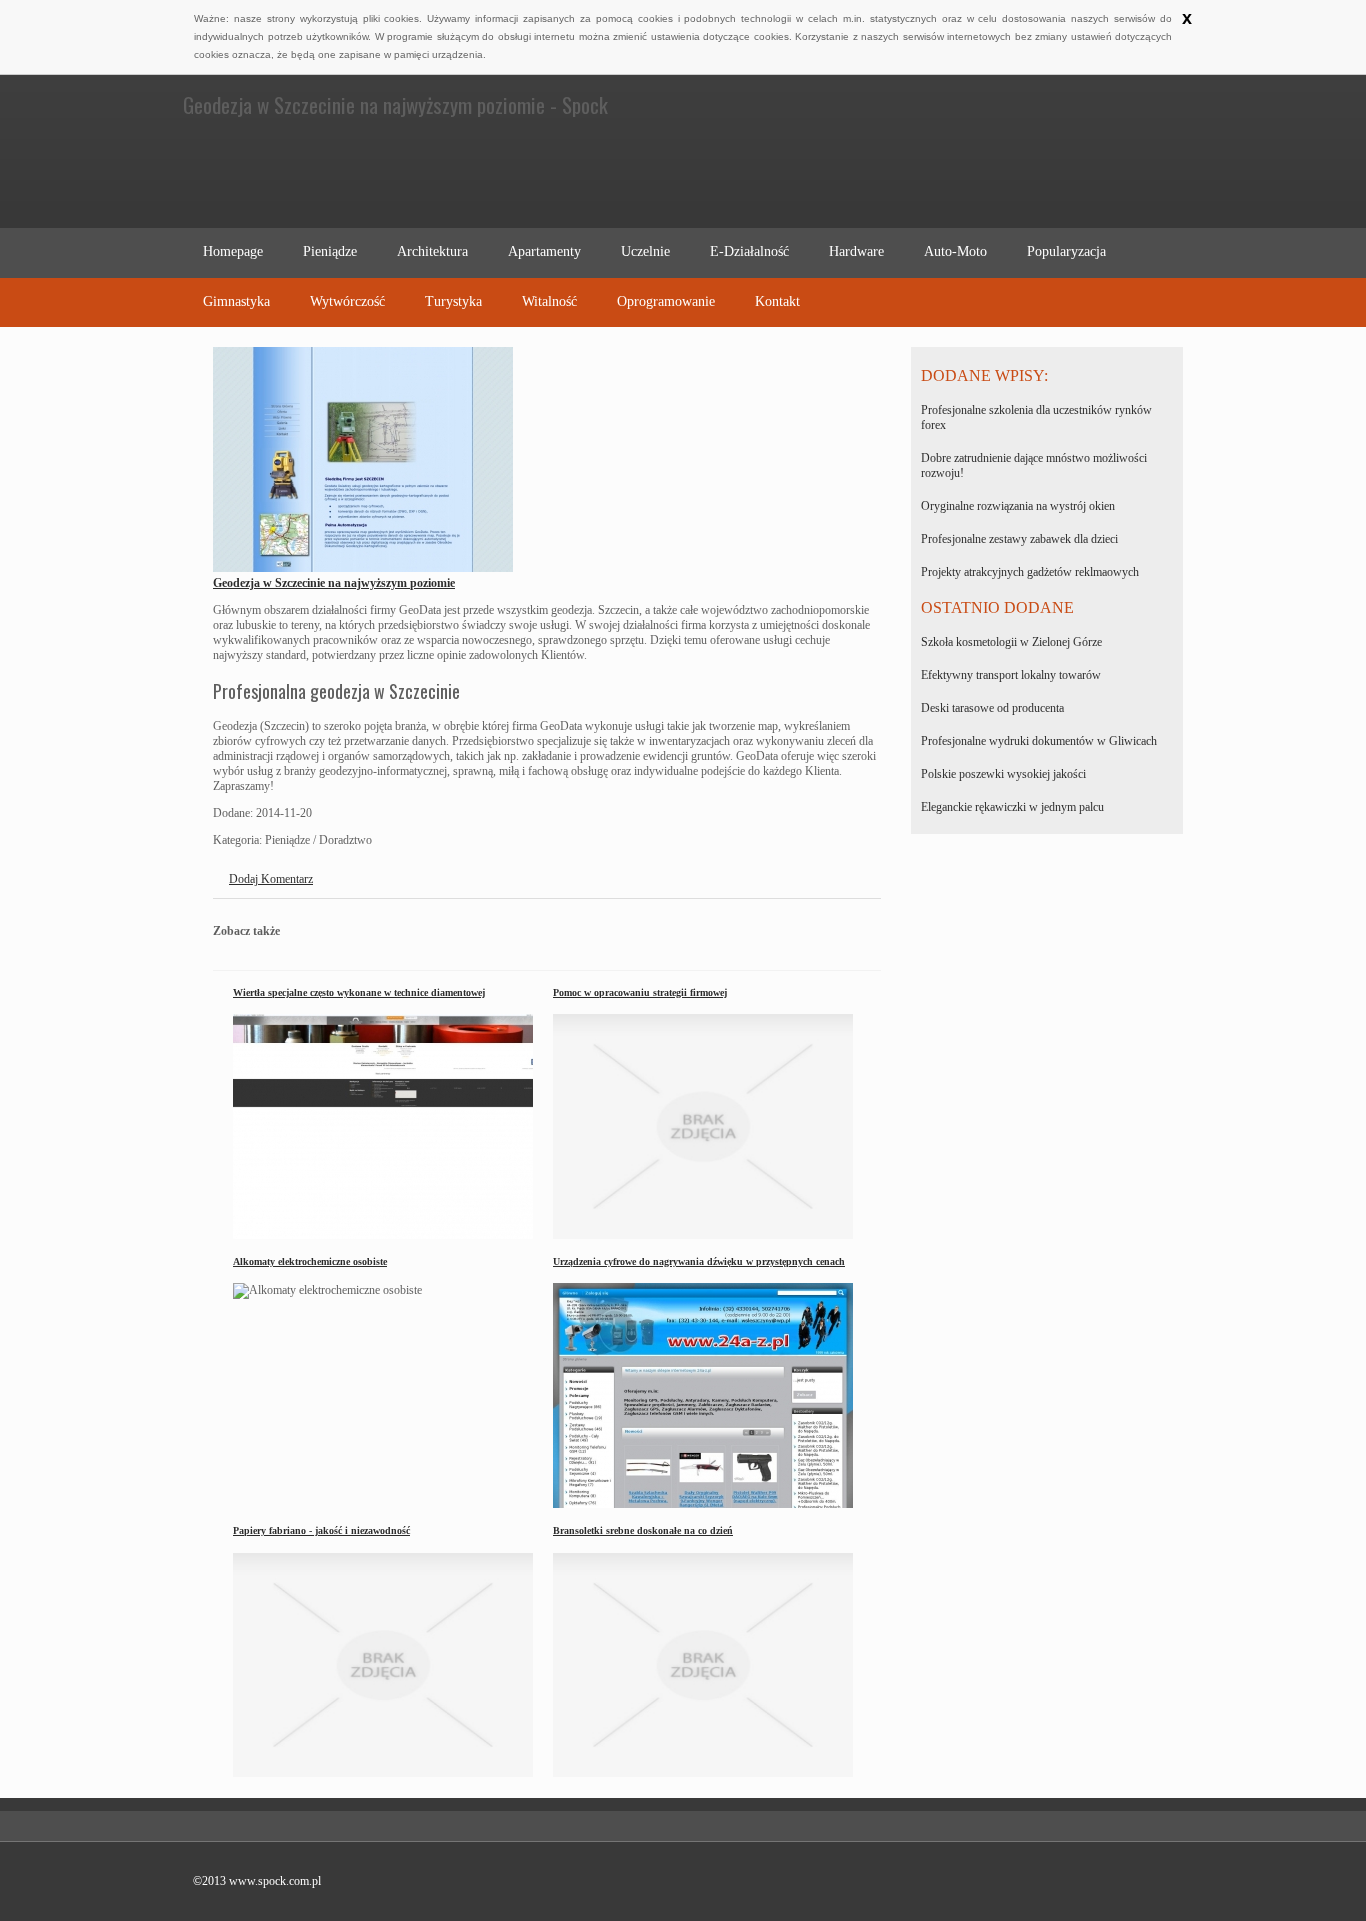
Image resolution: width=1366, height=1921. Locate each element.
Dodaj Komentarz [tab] (271, 879)
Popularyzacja (1066, 251)
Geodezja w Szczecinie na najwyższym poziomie (334, 583)
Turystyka (453, 301)
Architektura (432, 251)
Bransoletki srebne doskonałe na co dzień (643, 1530)
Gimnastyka (236, 301)
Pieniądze (330, 251)
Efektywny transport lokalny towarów (1011, 675)
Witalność (549, 301)
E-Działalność (749, 251)
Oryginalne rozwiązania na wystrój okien (1018, 506)
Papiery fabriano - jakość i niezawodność (321, 1530)
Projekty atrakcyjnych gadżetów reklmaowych (1030, 572)
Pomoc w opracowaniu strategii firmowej (640, 992)
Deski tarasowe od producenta (992, 708)
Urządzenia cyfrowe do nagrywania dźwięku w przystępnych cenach (699, 1261)
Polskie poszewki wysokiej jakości (1003, 774)
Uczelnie (645, 251)
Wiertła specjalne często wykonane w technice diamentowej (359, 992)
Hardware (856, 251)
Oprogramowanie (666, 301)
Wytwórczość (347, 301)
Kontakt (777, 301)
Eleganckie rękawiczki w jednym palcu (1012, 807)
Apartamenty (544, 251)
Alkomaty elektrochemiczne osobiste (310, 1261)
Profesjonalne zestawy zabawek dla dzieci (1019, 539)
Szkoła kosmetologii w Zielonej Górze (1011, 642)
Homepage (233, 251)
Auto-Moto (955, 251)
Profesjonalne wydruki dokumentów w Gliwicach (1039, 741)
